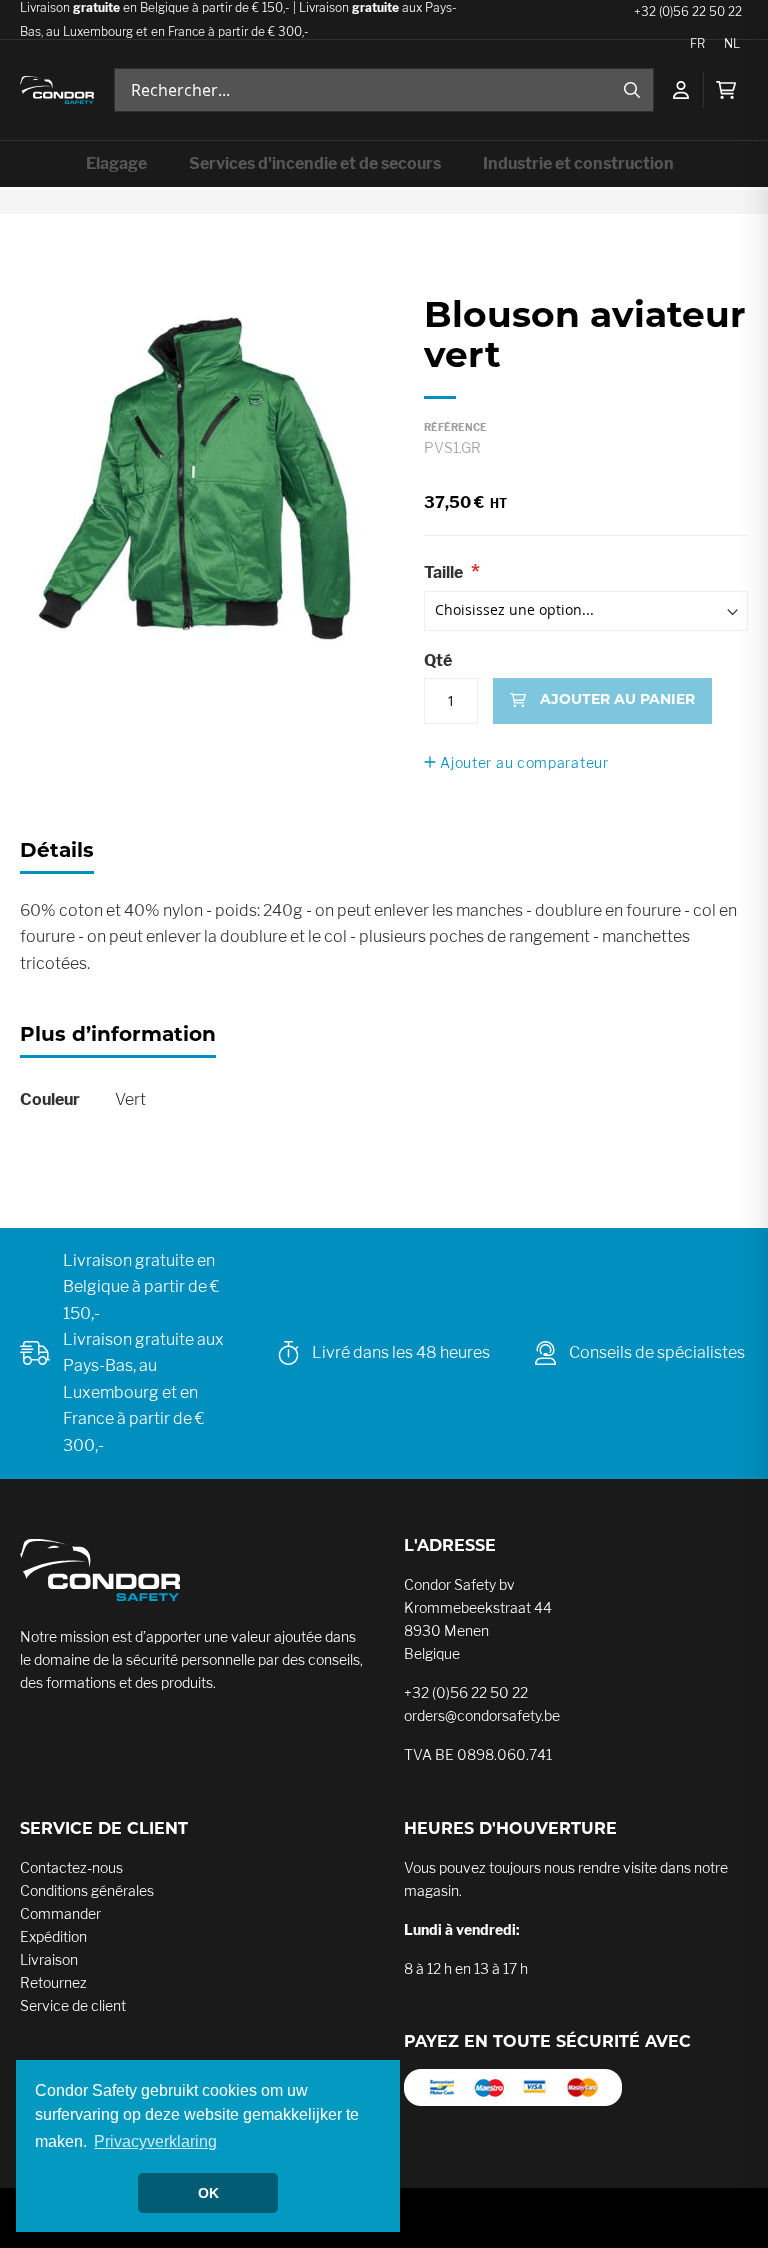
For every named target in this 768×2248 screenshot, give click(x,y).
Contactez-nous (71, 1867)
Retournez (53, 1982)
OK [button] (208, 2193)
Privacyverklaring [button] (155, 2141)
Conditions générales (87, 1890)
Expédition (53, 1936)
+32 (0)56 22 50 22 (466, 1692)
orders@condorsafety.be (482, 1715)
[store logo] (57, 90)
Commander (60, 1913)
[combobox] (384, 90)
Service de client (73, 2005)
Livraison (49, 1959)
